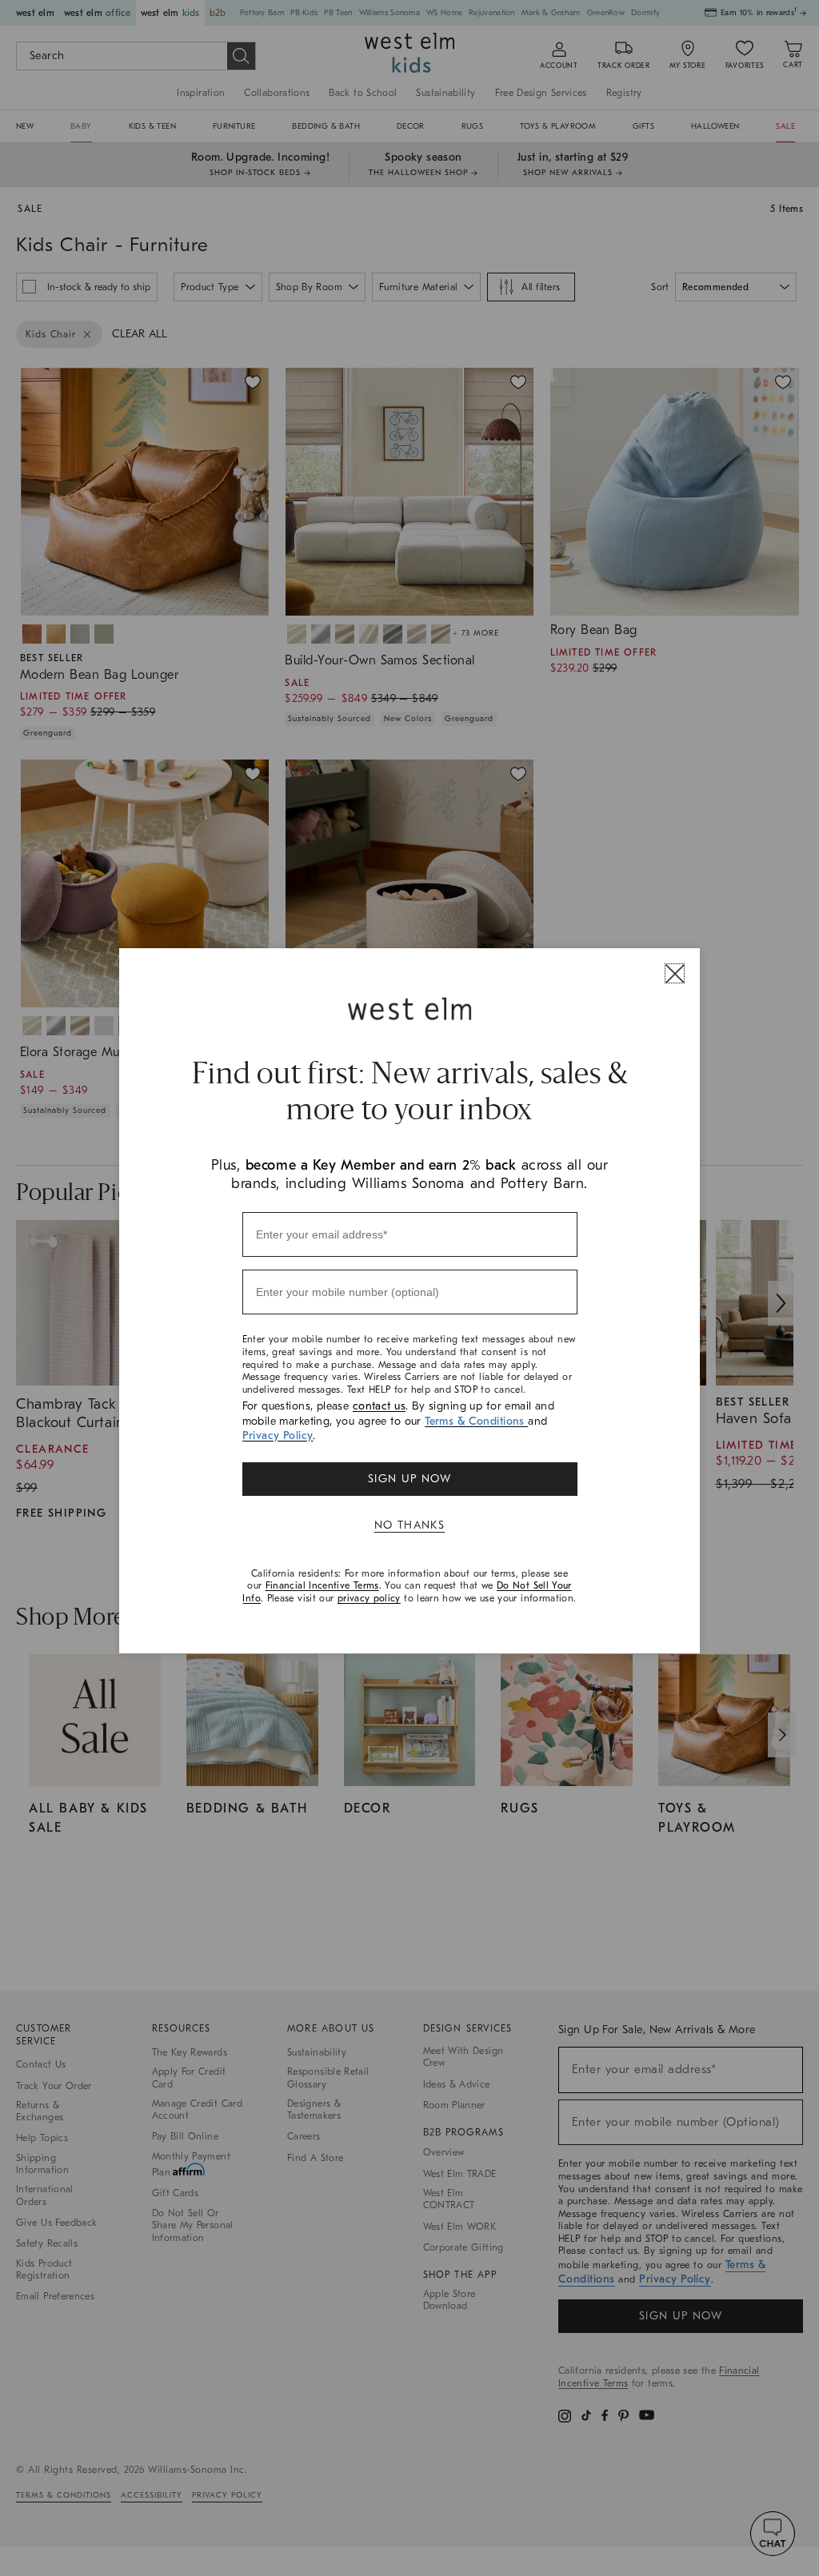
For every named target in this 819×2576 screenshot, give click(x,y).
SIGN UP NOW (409, 1479)
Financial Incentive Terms (322, 1585)
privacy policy (369, 1598)
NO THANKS (410, 1525)
